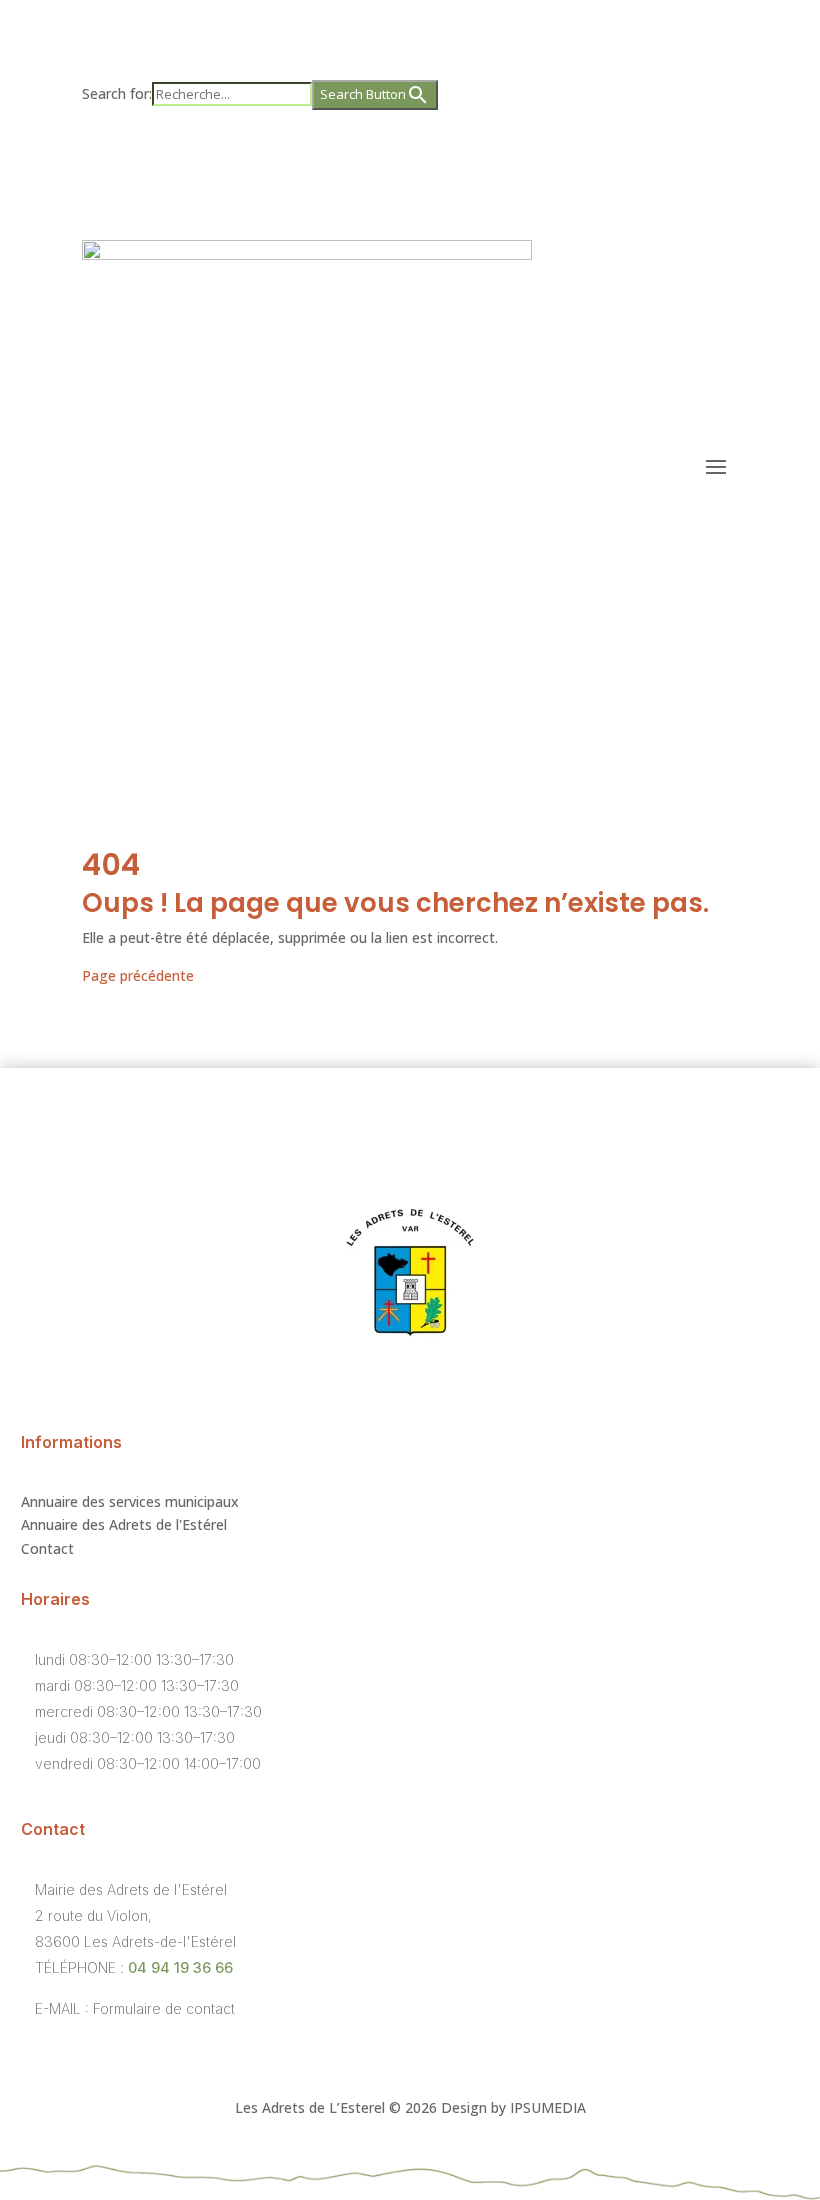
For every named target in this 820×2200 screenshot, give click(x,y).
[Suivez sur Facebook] (390, 156)
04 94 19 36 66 (180, 1967)
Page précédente (138, 975)
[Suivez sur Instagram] (430, 156)
